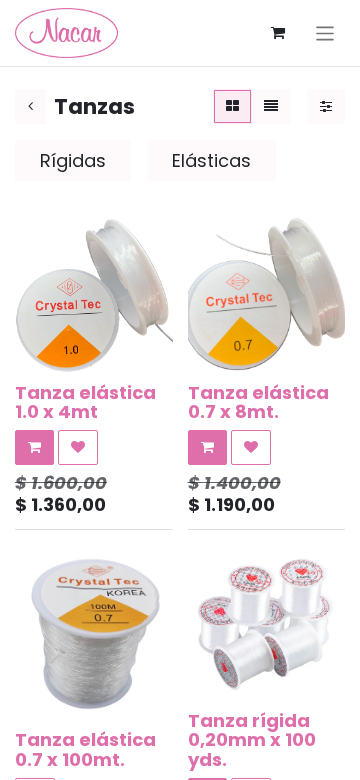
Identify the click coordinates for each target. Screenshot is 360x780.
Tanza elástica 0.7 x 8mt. (258, 402)
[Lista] (271, 106)
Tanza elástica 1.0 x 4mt (85, 402)
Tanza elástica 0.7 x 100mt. (85, 749)
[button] (34, 447)
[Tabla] (232, 106)
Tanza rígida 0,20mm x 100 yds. (252, 740)
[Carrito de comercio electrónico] (278, 33)
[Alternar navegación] (325, 32)
